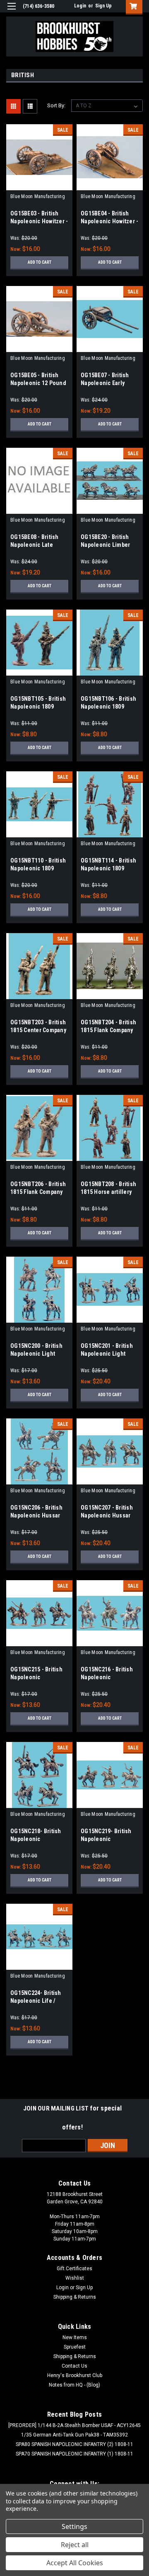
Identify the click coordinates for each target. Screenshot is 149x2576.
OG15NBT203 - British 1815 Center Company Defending (38, 1030)
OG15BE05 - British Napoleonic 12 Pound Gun (38, 383)
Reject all (75, 2545)
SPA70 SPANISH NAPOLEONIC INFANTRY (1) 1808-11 (74, 2454)
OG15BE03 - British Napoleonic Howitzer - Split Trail (39, 221)
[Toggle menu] (11, 11)
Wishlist (75, 2278)
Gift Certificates (74, 2269)
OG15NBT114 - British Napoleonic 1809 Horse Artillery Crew (108, 868)
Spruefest (75, 2347)
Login (80, 6)
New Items (75, 2337)
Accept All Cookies (75, 2563)
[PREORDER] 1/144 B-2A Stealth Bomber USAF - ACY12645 (74, 2425)
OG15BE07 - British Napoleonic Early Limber (105, 383)
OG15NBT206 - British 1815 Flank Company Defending (38, 1192)
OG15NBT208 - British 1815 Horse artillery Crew (108, 1192)
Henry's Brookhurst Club (75, 2375)
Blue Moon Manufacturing (38, 196)
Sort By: (56, 105)
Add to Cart (40, 262)
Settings (74, 2526)
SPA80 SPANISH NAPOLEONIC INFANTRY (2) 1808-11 (74, 2444)
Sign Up (103, 6)
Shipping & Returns (75, 2297)
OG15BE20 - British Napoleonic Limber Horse (105, 545)
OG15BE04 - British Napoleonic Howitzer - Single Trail (109, 221)
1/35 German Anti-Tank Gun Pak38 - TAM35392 (74, 2435)
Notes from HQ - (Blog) (74, 2385)
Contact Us (74, 2366)
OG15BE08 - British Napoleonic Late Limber (35, 545)
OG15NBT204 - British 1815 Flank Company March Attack (108, 1030)
